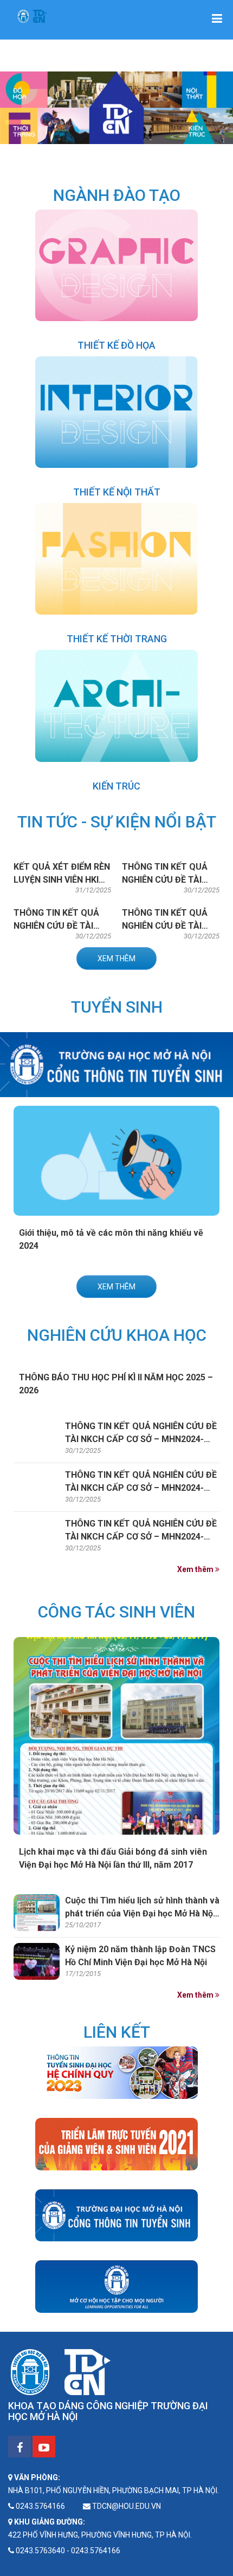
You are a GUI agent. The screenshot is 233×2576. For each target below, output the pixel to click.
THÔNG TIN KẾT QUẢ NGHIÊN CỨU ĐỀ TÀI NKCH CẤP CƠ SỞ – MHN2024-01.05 (141, 1488)
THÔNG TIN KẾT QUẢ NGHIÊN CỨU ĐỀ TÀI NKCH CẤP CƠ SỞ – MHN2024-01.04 (141, 1439)
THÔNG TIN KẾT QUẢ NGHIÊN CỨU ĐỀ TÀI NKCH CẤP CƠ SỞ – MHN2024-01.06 (141, 1537)
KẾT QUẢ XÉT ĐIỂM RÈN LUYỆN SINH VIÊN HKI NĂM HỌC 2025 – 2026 (62, 880)
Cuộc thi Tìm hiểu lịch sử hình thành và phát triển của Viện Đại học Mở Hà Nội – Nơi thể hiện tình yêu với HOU (142, 1913)
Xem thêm (116, 958)
